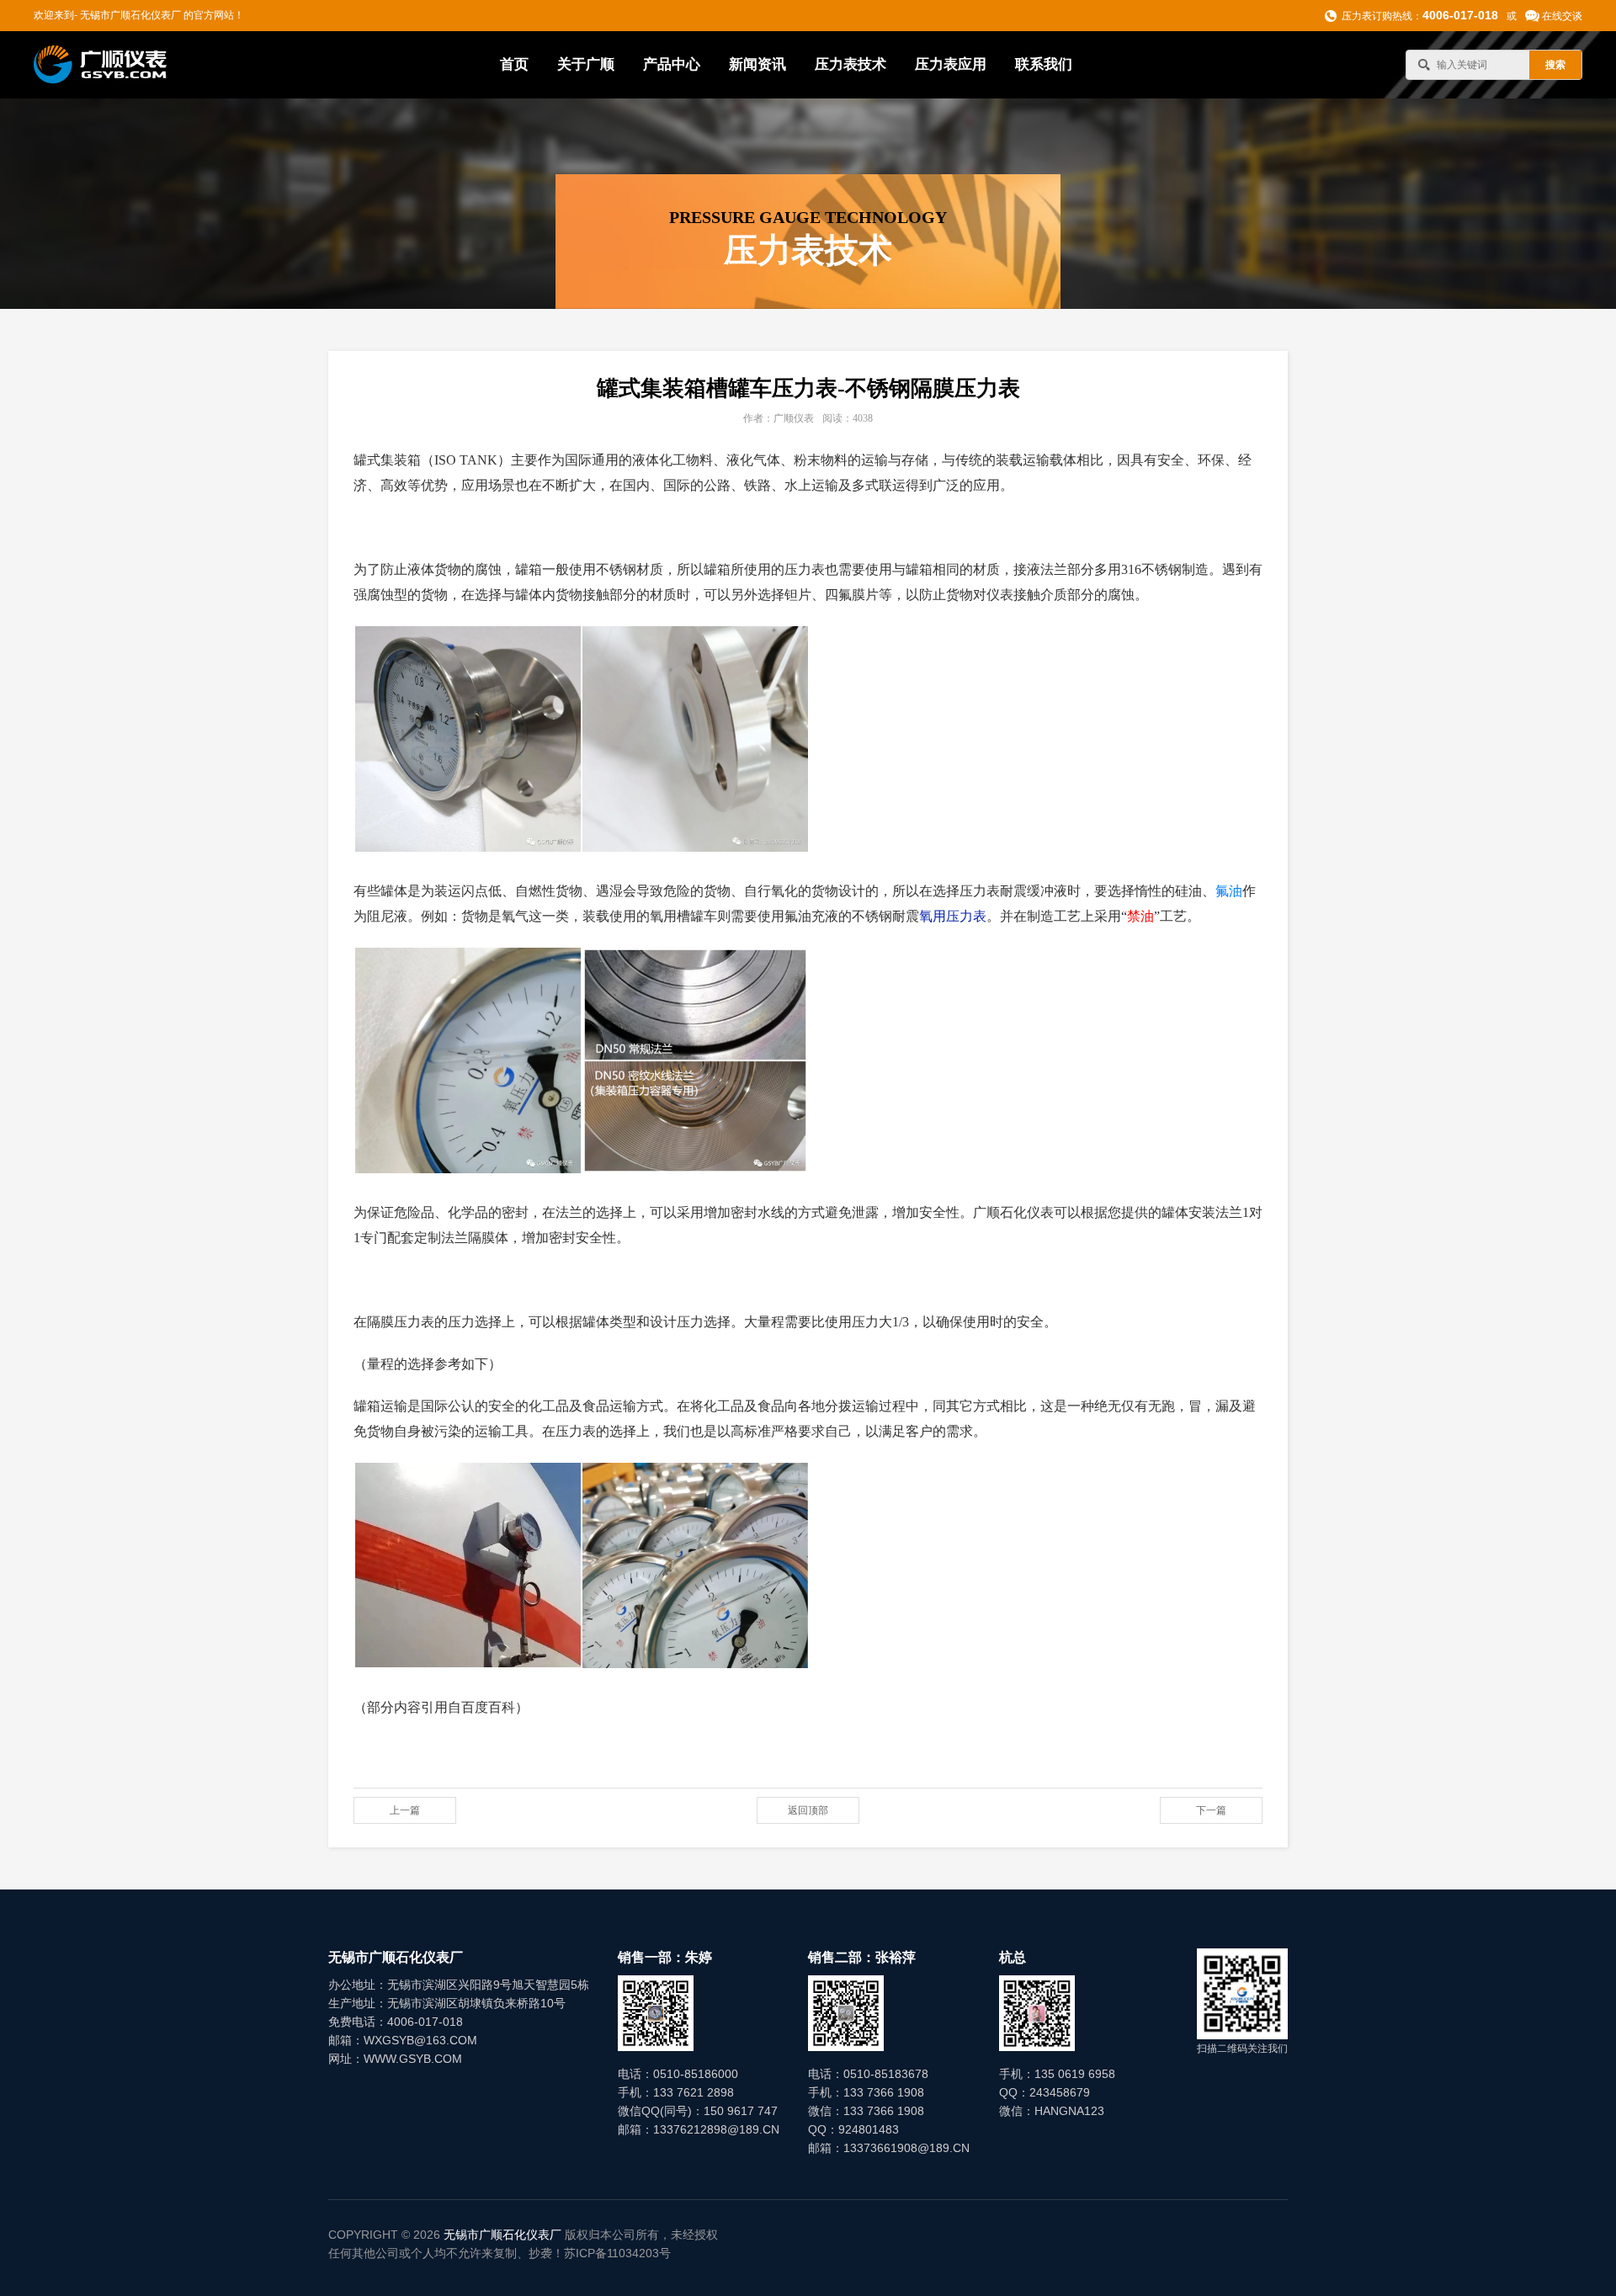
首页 (514, 64)
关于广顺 (586, 64)
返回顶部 (808, 1810)
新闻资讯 (757, 64)
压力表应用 (951, 64)
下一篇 (1211, 1810)
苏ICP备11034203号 (617, 2253)
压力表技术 (851, 64)
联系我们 (1044, 64)
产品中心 (672, 64)
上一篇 (405, 1810)
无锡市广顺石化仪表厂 (502, 2235)
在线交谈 (1562, 16)
